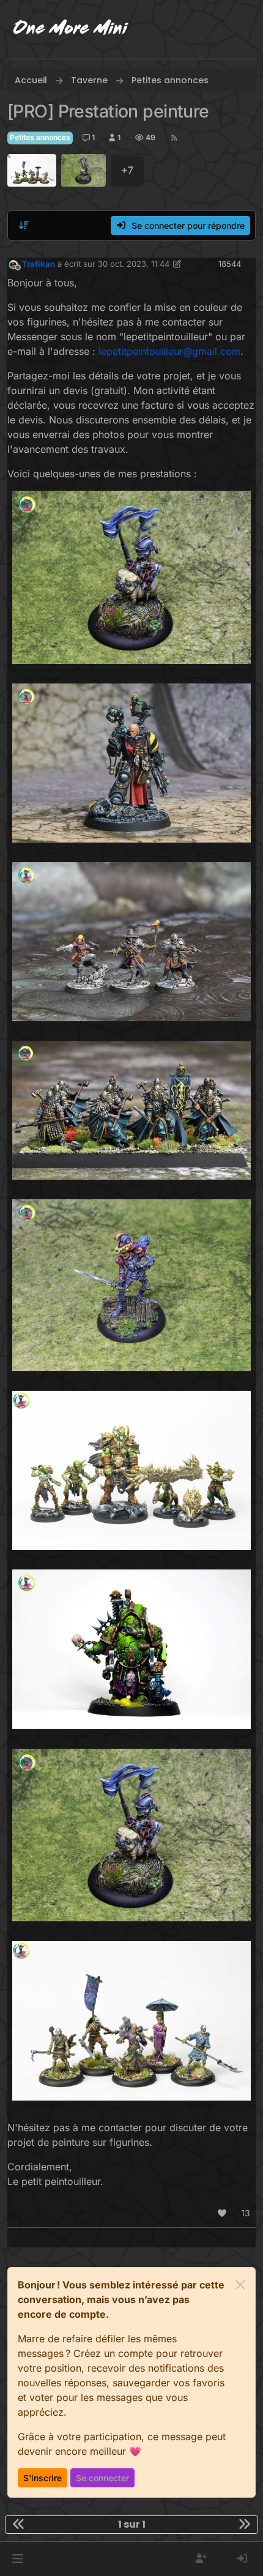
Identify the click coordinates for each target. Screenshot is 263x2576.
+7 (127, 170)
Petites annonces (40, 137)
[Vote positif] (223, 2213)
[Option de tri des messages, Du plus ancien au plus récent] (24, 225)
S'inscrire (43, 2478)
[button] (17, 2559)
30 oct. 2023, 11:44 (134, 264)
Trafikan (39, 264)
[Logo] (71, 29)
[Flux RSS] (174, 138)
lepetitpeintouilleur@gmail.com (169, 351)
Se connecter (102, 2478)
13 (246, 2213)
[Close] (240, 2285)
